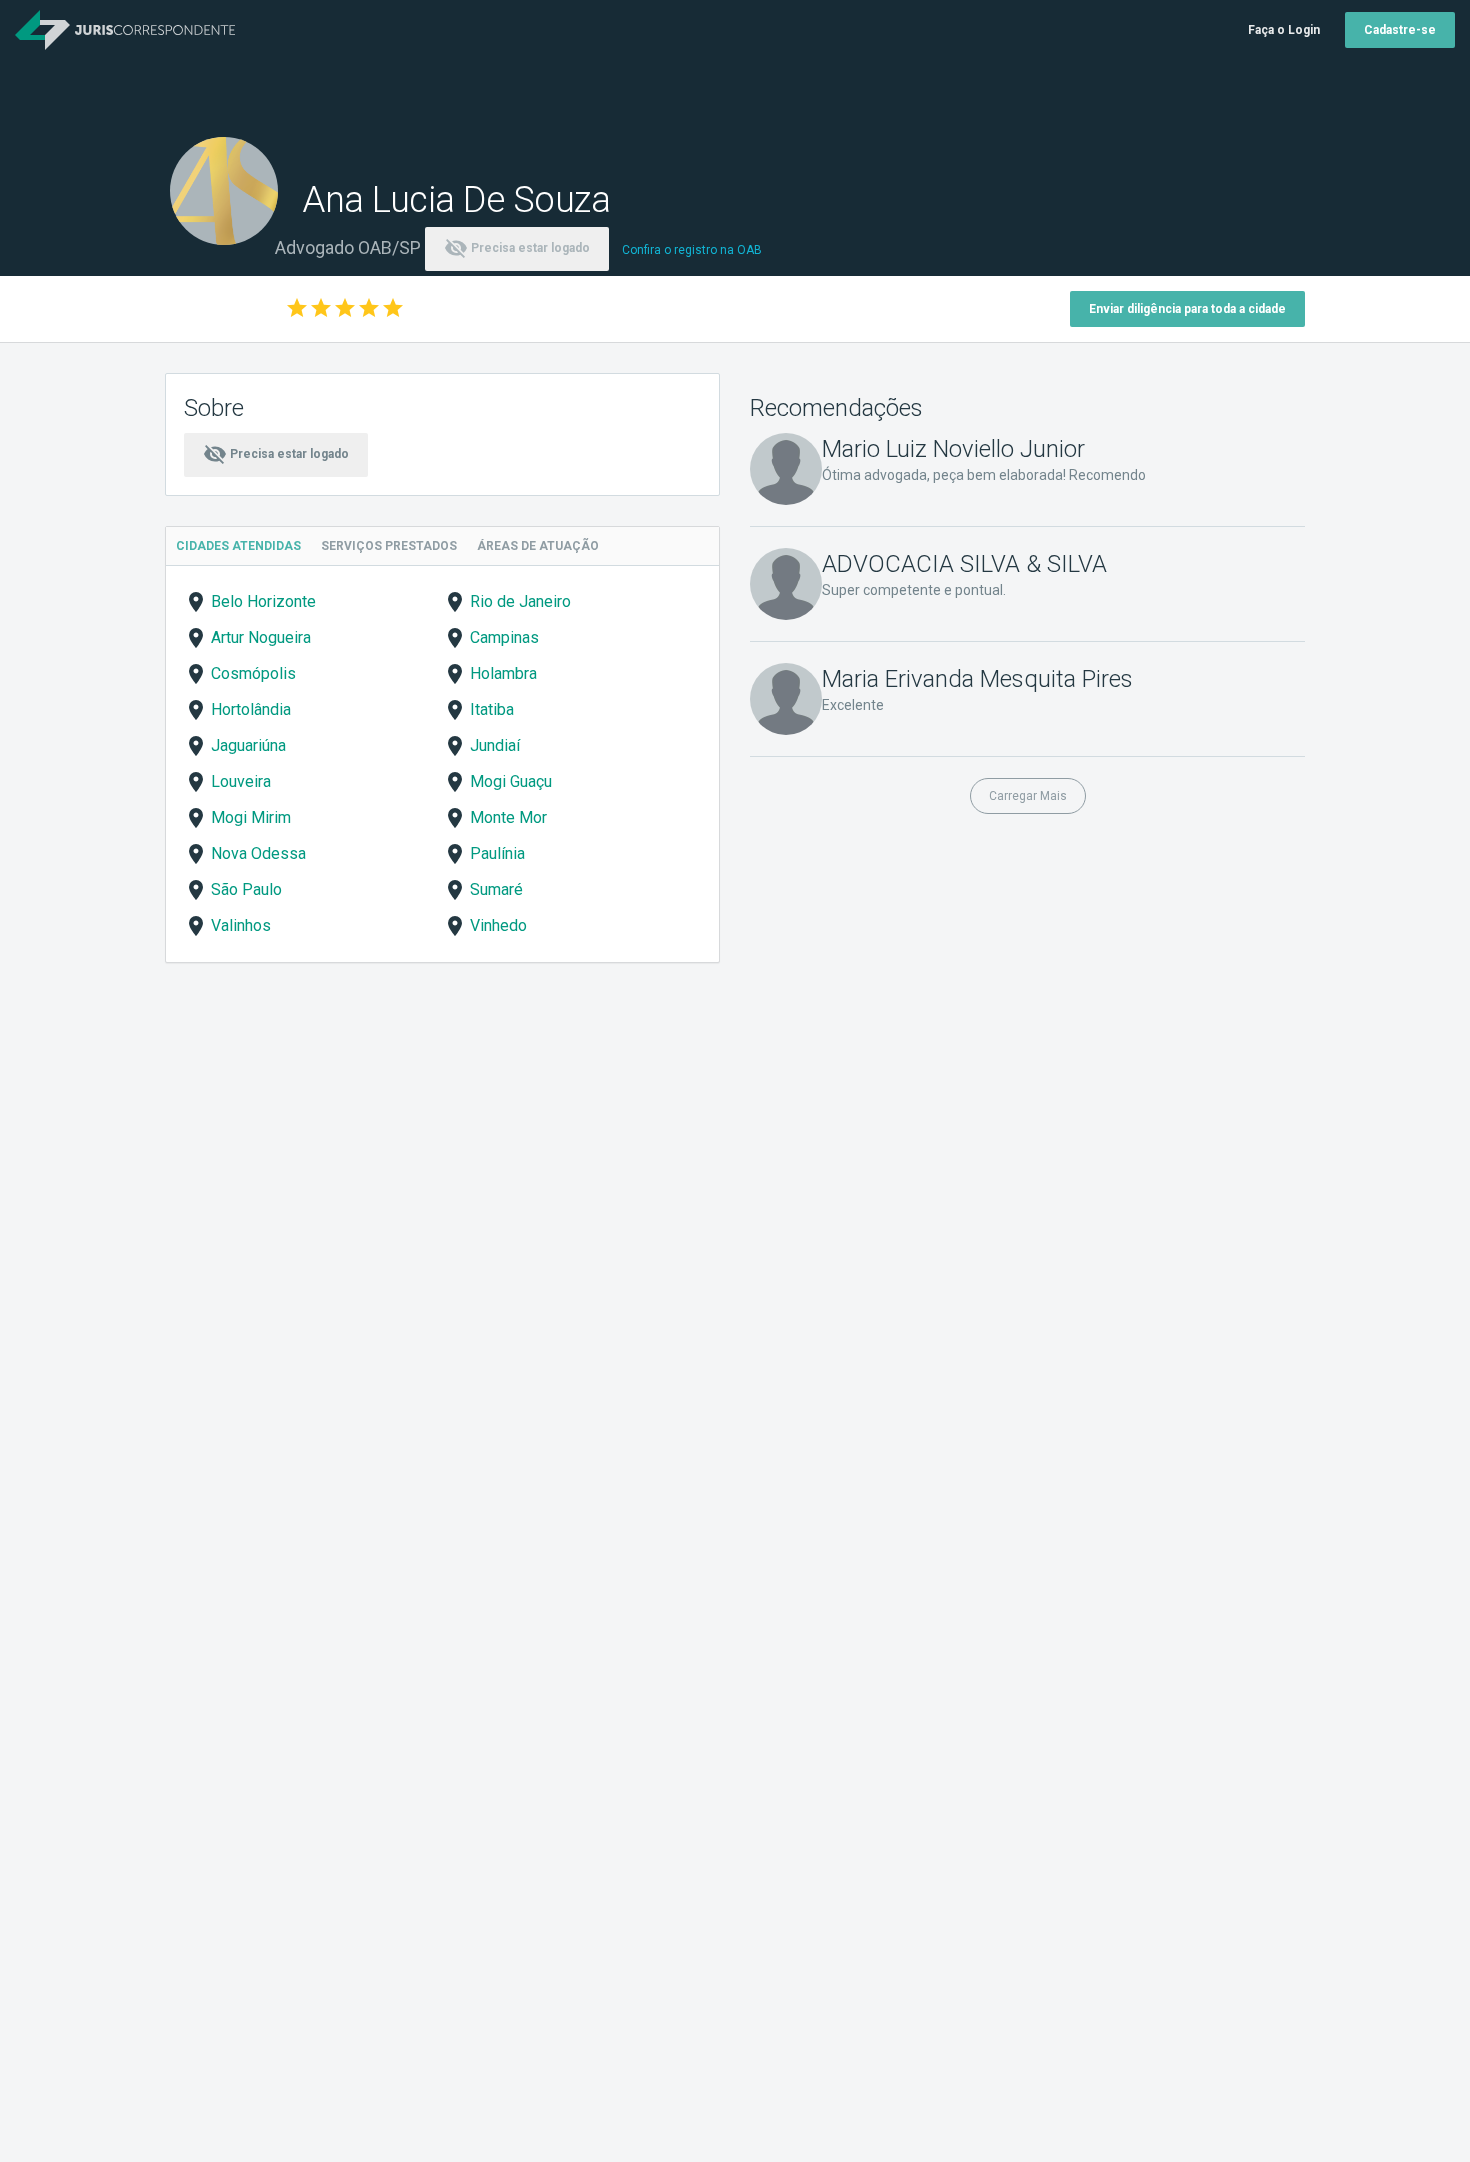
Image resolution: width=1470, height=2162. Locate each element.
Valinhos (241, 925)
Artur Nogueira (261, 637)
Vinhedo (498, 925)
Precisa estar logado (517, 248)
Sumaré (496, 889)
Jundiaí (495, 745)
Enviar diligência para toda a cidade (1187, 309)
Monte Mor (508, 817)
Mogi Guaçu (511, 781)
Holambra (503, 673)
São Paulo (246, 889)
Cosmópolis (253, 673)
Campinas (504, 637)
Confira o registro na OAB (692, 250)
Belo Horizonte (263, 601)
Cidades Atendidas (238, 546)
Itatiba (492, 709)
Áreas (538, 546)
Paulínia (497, 853)
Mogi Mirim (251, 817)
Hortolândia (251, 709)
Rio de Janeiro (520, 601)
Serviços (389, 546)
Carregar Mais (1028, 796)
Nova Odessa (258, 853)
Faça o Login (1284, 30)
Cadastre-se (1400, 30)
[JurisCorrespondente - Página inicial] (125, 30)
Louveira (241, 781)
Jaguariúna (248, 745)
